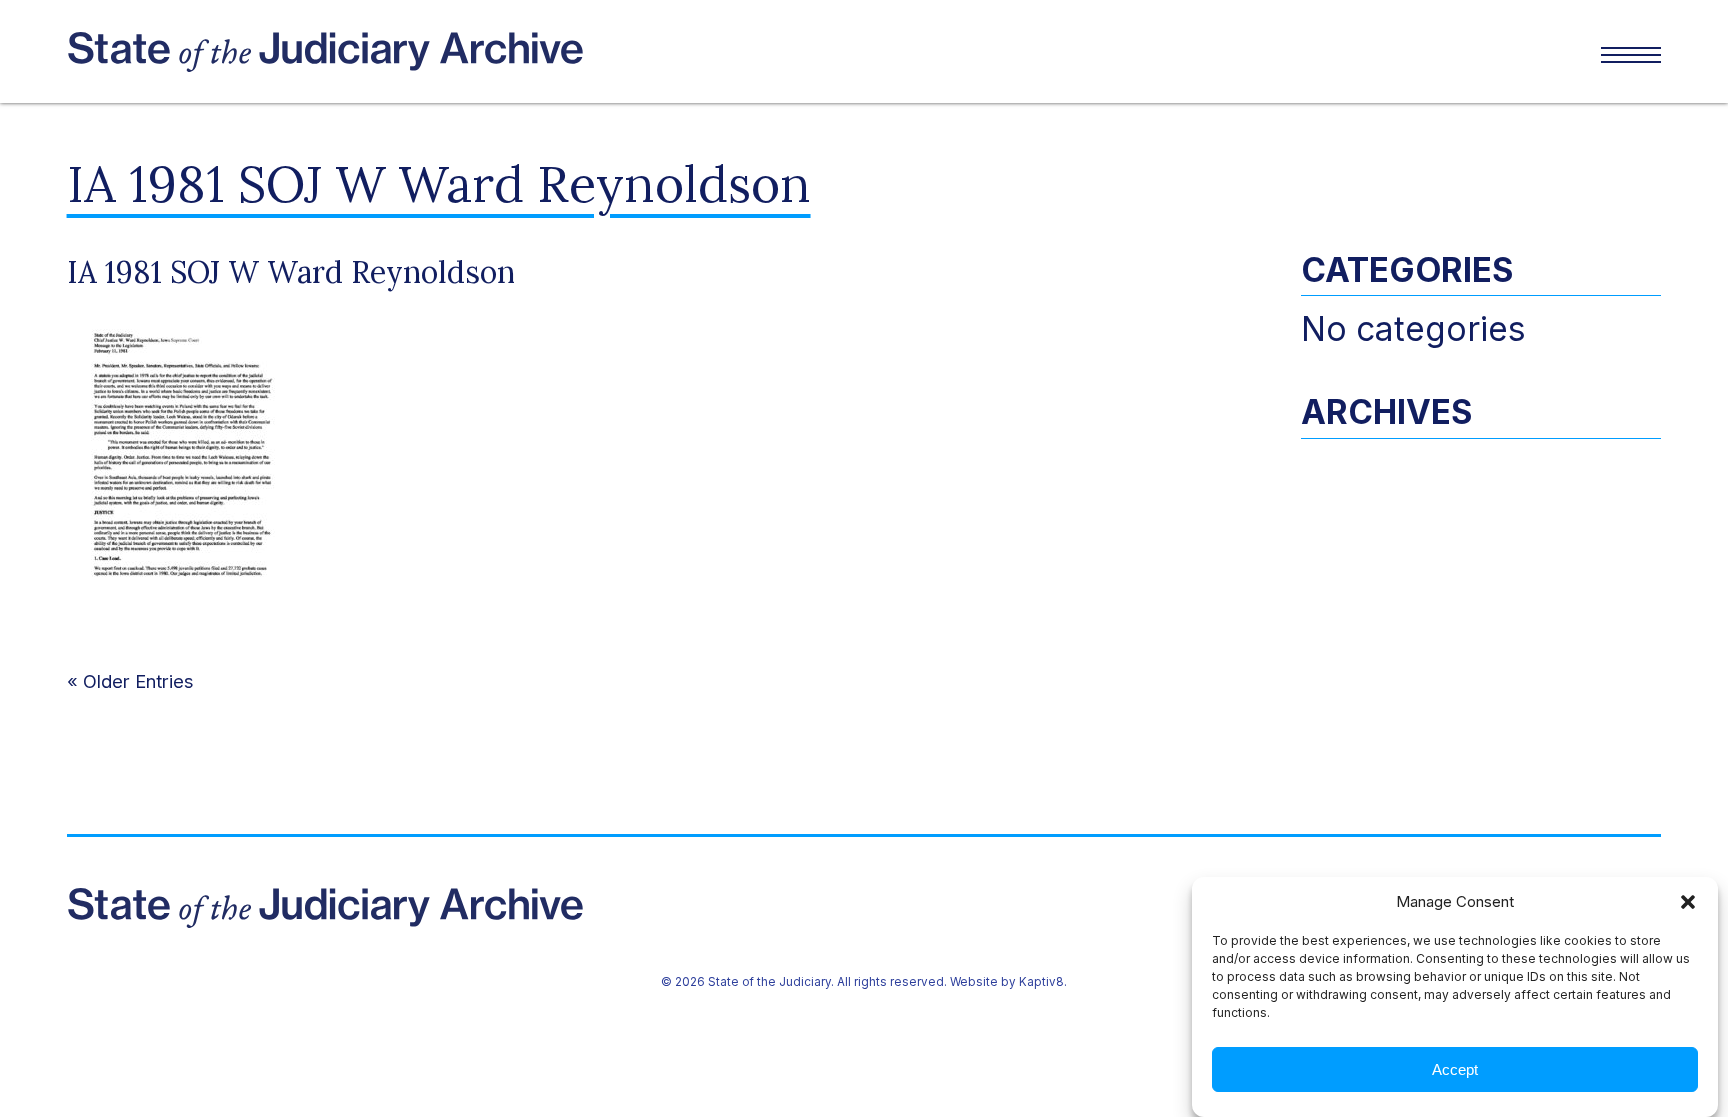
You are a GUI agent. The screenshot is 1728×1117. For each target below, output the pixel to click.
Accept (1455, 1069)
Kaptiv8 (1041, 982)
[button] (1688, 902)
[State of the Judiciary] (465, 52)
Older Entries (138, 681)
